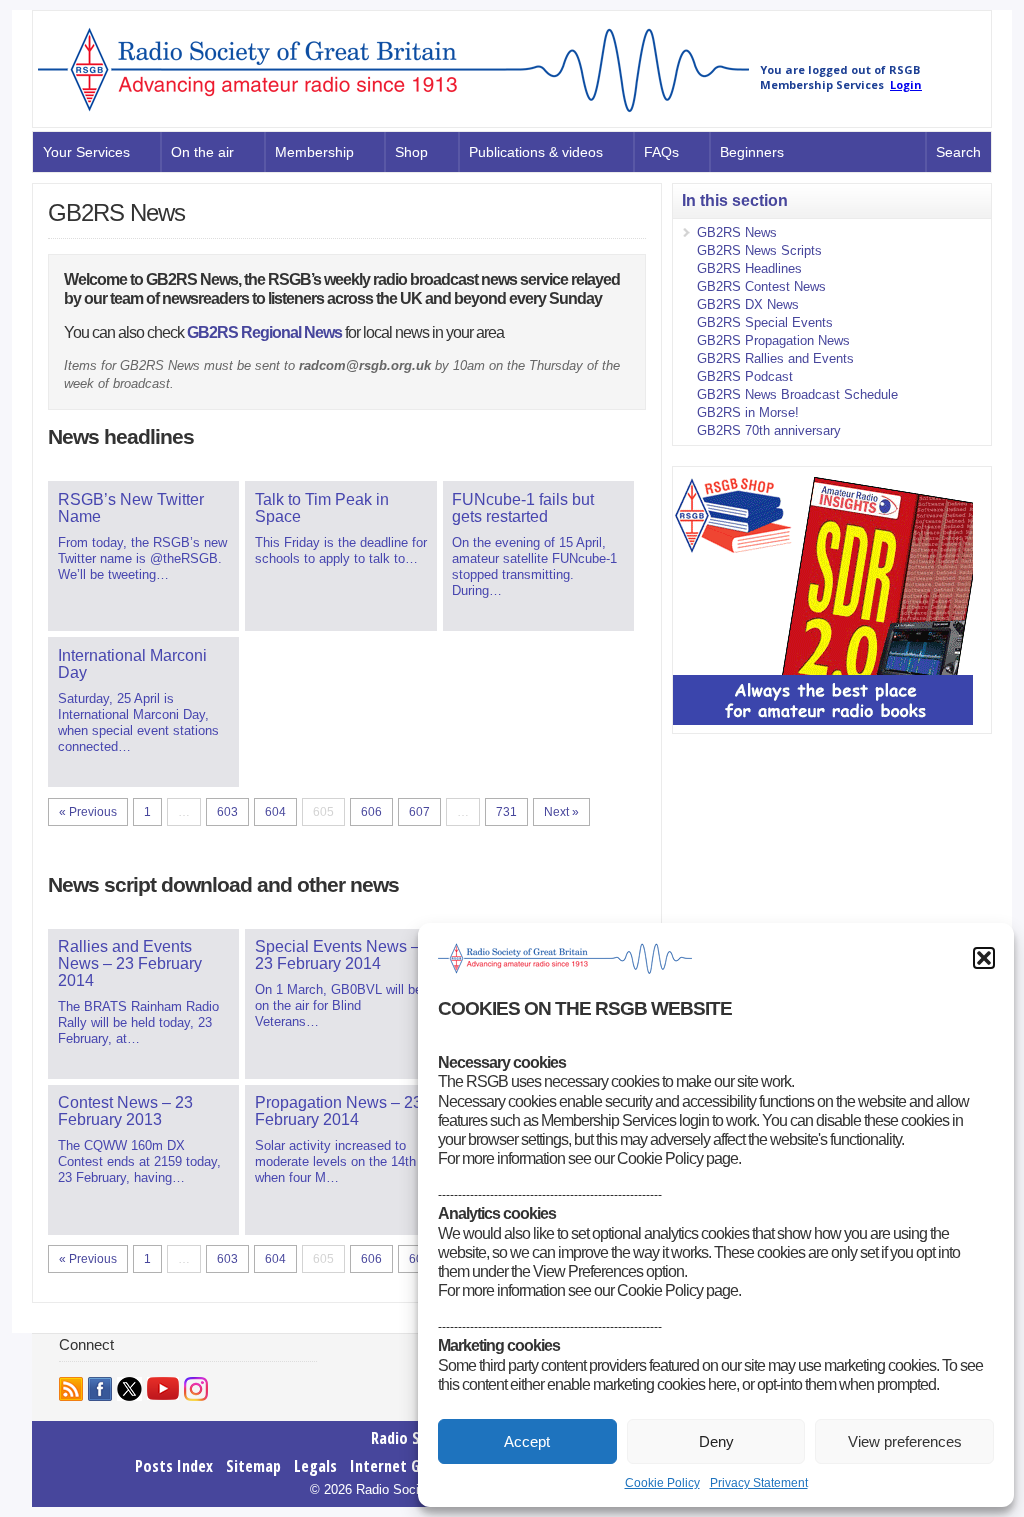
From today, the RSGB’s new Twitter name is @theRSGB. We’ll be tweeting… (142, 536)
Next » (561, 812)
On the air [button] (202, 152)
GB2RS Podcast (745, 376)
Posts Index (174, 1466)
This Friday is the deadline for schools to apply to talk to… (341, 528)
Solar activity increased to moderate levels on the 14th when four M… (338, 1139)
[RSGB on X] (129, 1389)
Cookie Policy (662, 1483)
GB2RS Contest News (761, 286)
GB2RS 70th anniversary (769, 430)
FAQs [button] (661, 152)
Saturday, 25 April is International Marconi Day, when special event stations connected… (138, 700)
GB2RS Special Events (765, 322)
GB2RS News (737, 232)
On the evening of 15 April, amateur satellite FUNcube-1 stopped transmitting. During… (534, 544)
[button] (984, 958)
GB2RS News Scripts (759, 250)
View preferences (905, 1441)
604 (275, 812)
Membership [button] (314, 152)
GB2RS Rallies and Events (775, 358)
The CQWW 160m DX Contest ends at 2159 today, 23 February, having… (139, 1139)
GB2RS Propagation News (773, 340)
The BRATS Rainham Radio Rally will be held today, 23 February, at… (138, 992)
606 (371, 812)
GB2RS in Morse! (748, 412)
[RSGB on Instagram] (196, 1389)
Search (958, 152)
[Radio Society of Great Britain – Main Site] (393, 113)
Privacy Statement (759, 1483)
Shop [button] (411, 152)
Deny (716, 1441)
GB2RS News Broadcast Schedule (797, 394)
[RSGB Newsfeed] (71, 1389)
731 (506, 812)
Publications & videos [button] (536, 152)
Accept (527, 1441)
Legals (315, 1466)
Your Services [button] (86, 152)
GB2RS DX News (748, 304)
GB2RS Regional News (264, 332)
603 (227, 812)
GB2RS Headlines (749, 268)
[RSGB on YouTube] (163, 1388)
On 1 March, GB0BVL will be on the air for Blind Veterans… (338, 983)
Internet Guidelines (414, 1466)
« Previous (88, 812)
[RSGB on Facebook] (100, 1389)
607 (419, 812)
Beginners (752, 152)
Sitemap (253, 1466)
